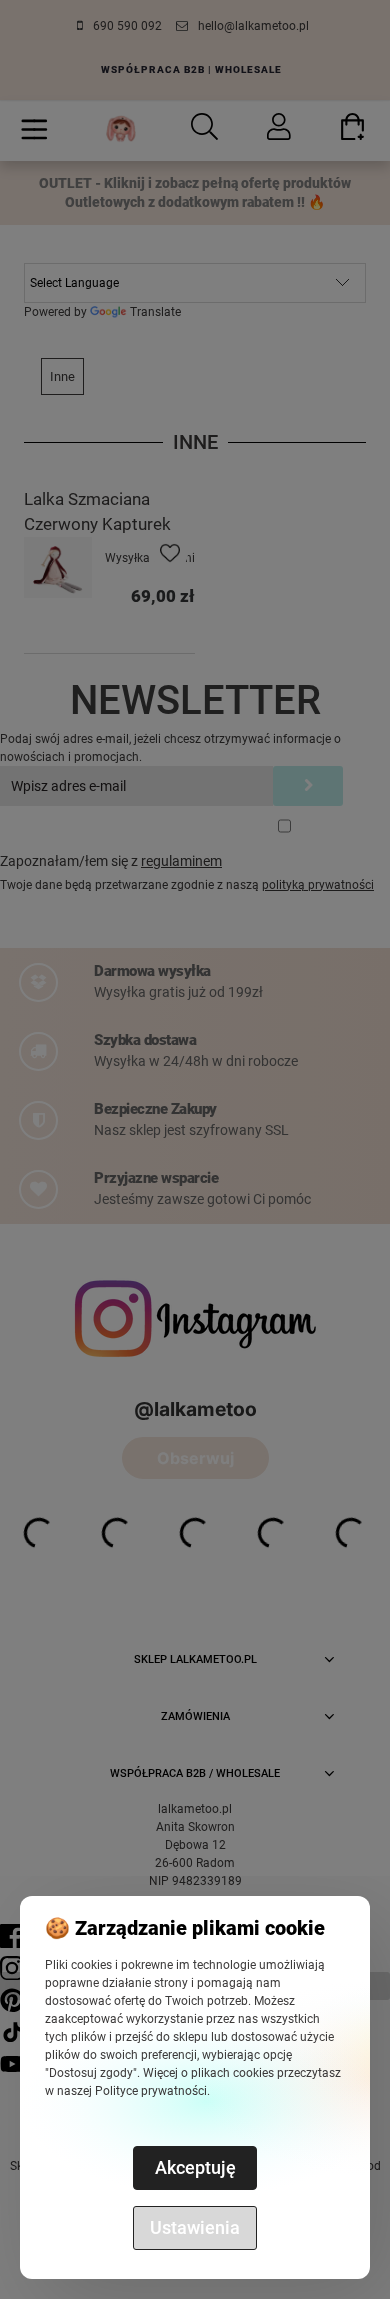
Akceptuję (195, 2167)
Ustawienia (195, 2227)
